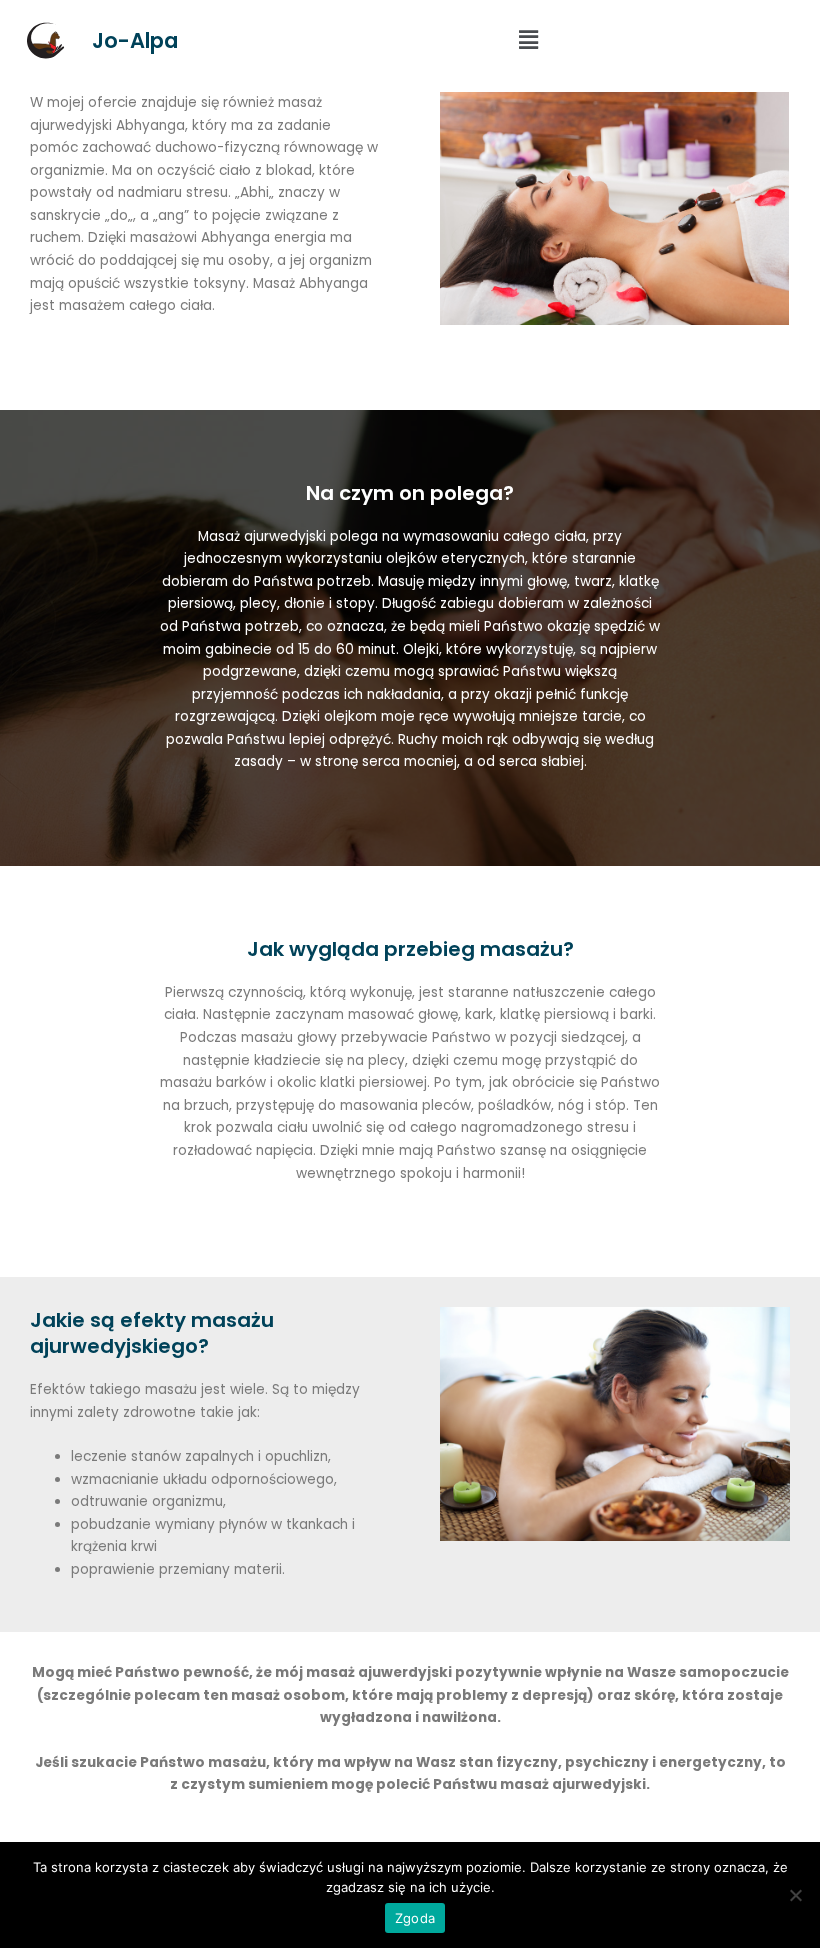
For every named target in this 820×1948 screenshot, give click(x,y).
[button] (529, 40)
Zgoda (415, 1918)
